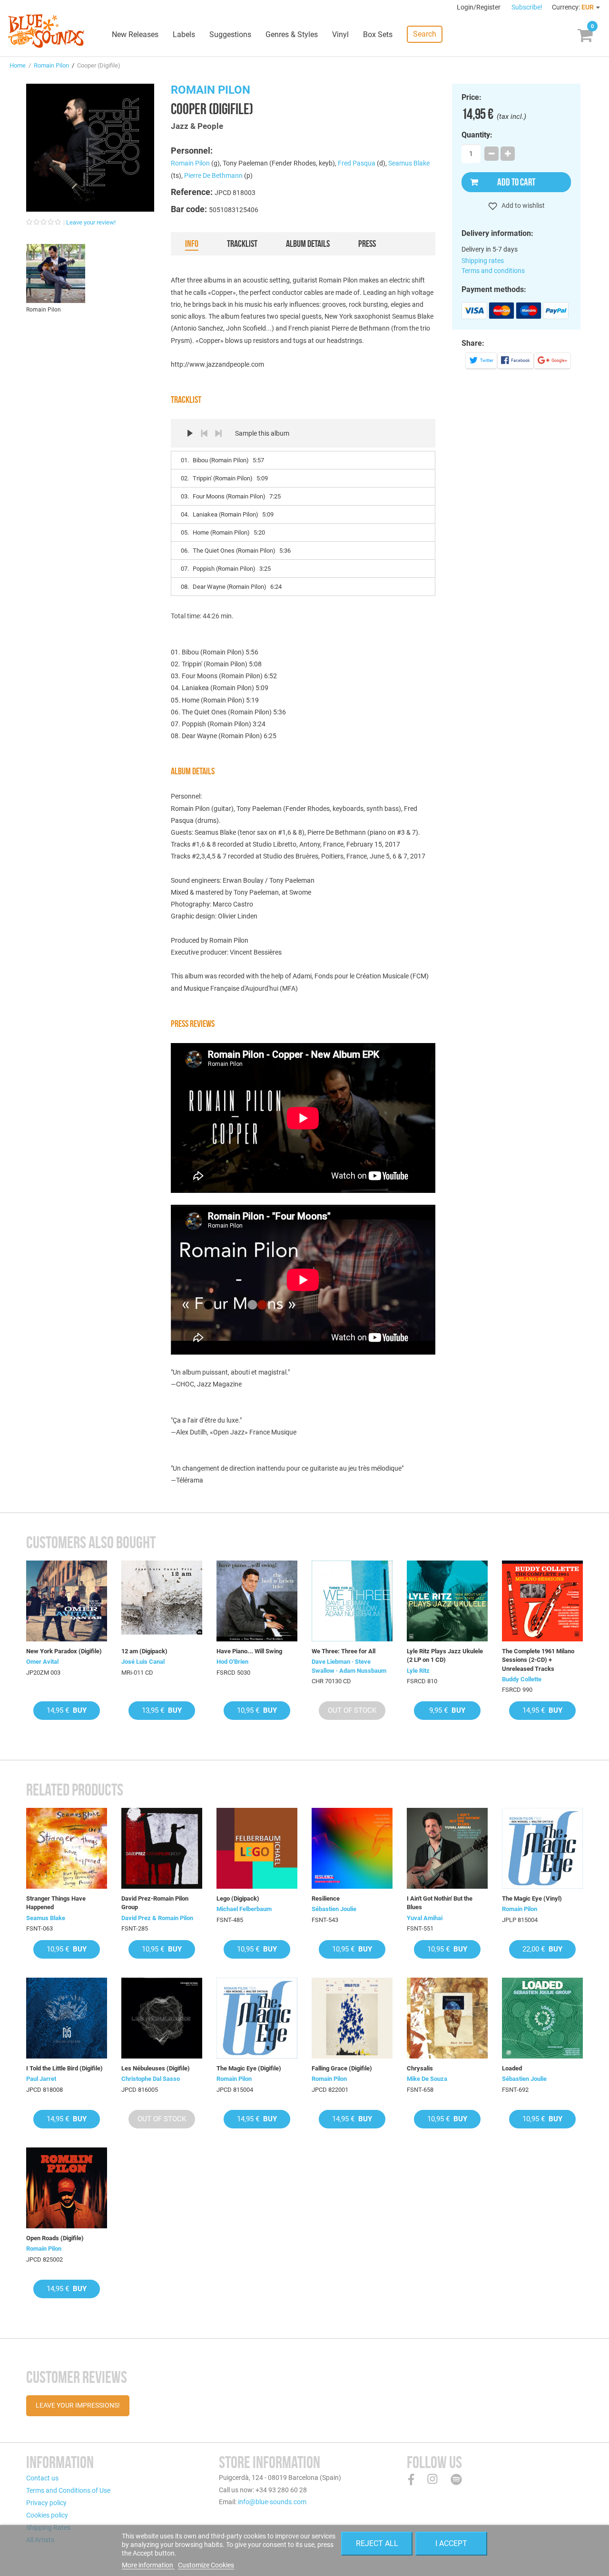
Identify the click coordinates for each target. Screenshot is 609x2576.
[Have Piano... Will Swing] (257, 1601)
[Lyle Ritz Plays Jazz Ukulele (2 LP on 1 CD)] (447, 1601)
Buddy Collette (522, 1679)
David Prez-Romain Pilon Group (155, 1903)
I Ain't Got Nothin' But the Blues (440, 1903)
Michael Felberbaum (244, 1909)
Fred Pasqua (357, 163)
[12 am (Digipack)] (162, 1601)
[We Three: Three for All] (352, 1601)
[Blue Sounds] (46, 31)
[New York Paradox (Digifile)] (67, 1601)
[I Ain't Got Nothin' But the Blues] (447, 1848)
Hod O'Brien (232, 1662)
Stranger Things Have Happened (56, 1903)
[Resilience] (352, 1848)
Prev (204, 433)
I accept (451, 2543)
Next (218, 433)
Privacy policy (46, 2503)
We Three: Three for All (344, 1651)
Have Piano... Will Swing (249, 1651)
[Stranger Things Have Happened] (67, 1848)
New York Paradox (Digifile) (64, 1651)
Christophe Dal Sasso (151, 2079)
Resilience (326, 1898)
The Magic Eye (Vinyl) (532, 1898)
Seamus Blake (409, 163)
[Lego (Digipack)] (257, 1848)
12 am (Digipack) (144, 1651)
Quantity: (477, 135)
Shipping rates (483, 261)
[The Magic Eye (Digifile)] (257, 2018)
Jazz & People (197, 126)
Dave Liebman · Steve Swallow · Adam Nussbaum (349, 1666)
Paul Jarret (41, 2079)
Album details (308, 244)
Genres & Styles (292, 34)
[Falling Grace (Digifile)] (352, 2018)
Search (425, 34)
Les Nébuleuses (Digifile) (156, 2068)
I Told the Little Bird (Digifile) (64, 2068)
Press (367, 244)
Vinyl (340, 34)
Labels (184, 34)
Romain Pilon (51, 65)
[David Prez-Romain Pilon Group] (162, 1848)
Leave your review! (91, 222)
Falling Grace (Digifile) (342, 2068)
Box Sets (378, 34)
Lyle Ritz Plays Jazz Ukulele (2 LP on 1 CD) (445, 1655)
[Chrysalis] (447, 2018)
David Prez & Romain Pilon (157, 1918)
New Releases (135, 34)
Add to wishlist (522, 205)
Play (190, 433)
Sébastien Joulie (334, 1909)
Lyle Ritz (418, 1671)
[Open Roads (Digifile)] (67, 2188)
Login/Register (479, 7)
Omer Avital (42, 1662)
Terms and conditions (493, 271)
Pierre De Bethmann (213, 176)
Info (192, 244)
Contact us (42, 2478)
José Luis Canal (143, 1662)
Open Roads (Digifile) (55, 2238)
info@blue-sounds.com (272, 2502)
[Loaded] (542, 2018)
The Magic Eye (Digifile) (249, 2068)
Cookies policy (47, 2515)
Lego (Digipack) (238, 1898)
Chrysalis (420, 2068)
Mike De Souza (427, 2079)
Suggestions (230, 34)
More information (148, 2565)
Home (18, 65)
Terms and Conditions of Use (68, 2490)
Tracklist (242, 244)
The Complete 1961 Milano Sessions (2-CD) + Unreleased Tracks (538, 1660)
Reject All (377, 2543)
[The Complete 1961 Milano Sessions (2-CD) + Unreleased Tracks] (542, 1601)
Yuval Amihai (425, 1918)
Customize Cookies (206, 2565)
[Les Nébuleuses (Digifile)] (162, 2018)
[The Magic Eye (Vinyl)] (542, 1848)
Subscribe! (527, 7)
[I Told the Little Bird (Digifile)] (67, 2018)
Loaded (512, 2068)
